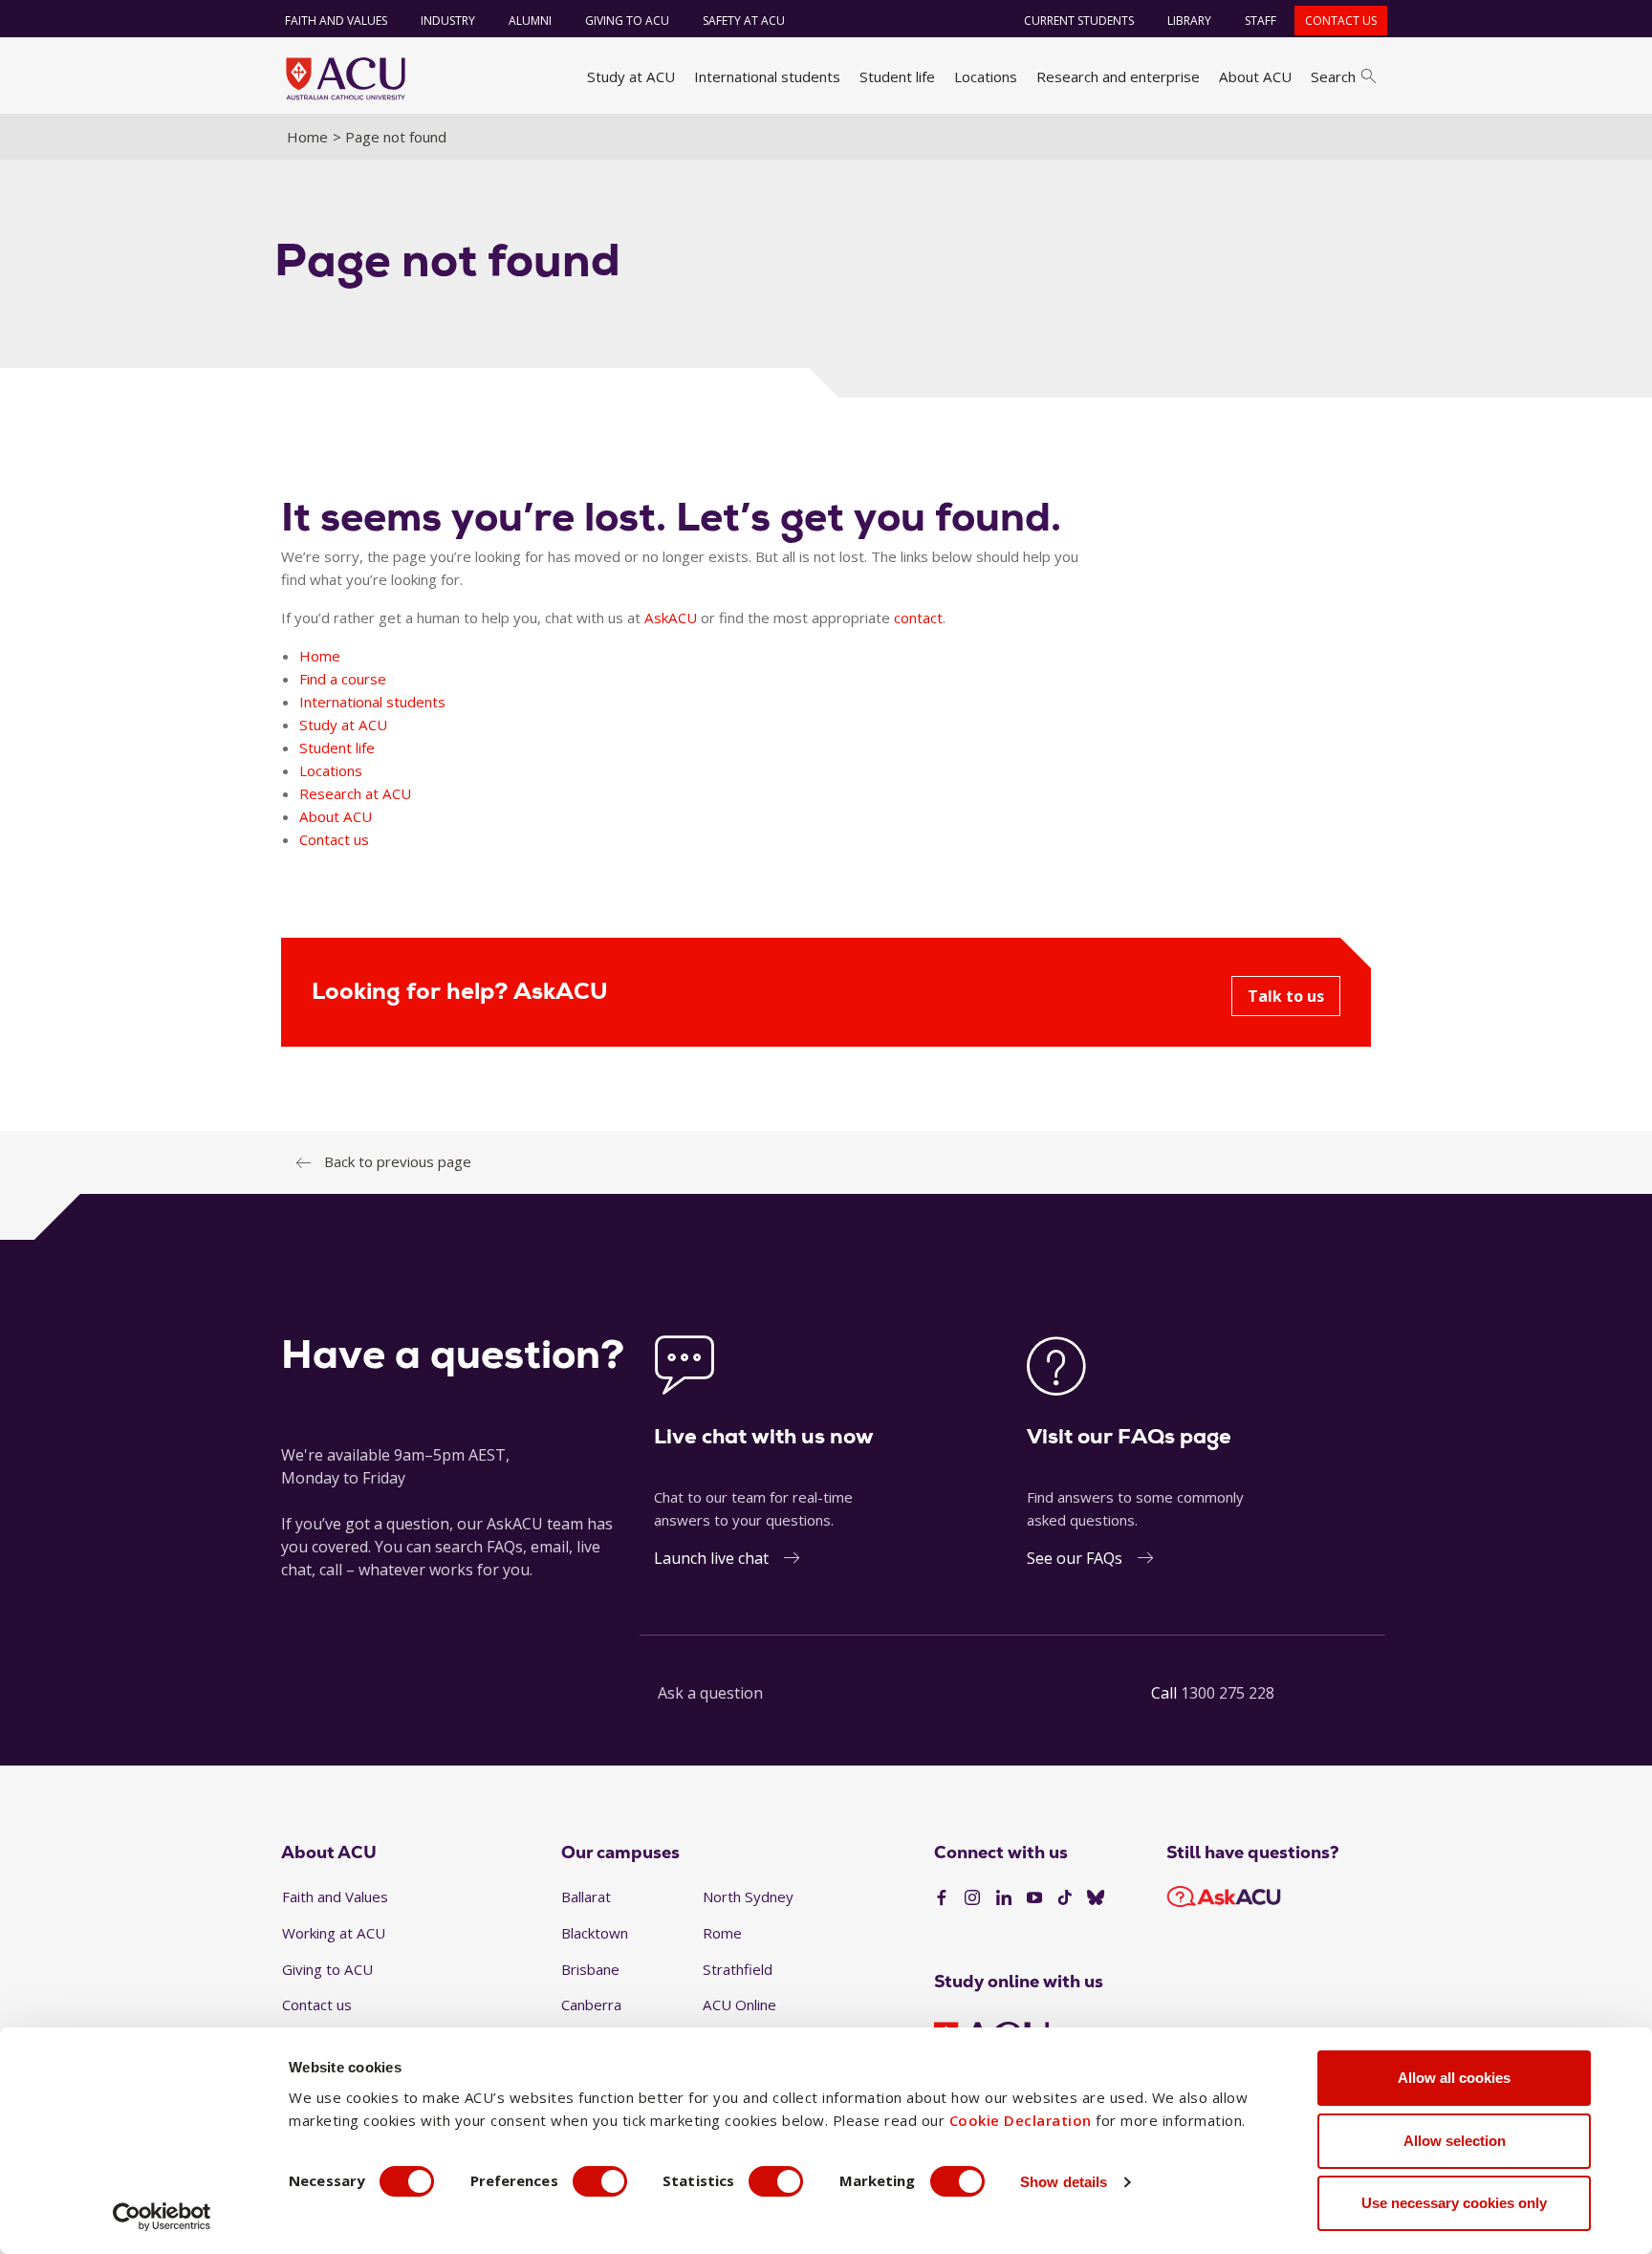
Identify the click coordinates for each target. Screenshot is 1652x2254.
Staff (1261, 21)
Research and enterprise (1118, 76)
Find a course (343, 679)
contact (918, 618)
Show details (1064, 2182)
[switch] (600, 2181)
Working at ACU (334, 1933)
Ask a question (710, 1693)
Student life (897, 76)
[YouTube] (1034, 1898)
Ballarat (586, 1896)
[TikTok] (1065, 1898)
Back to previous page (398, 1161)
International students (767, 76)
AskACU (671, 618)
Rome (722, 1933)
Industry (448, 21)
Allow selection (1455, 2141)
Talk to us (1286, 996)
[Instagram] (972, 1898)
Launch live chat (711, 1558)
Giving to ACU (627, 21)
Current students (1079, 21)
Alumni (530, 21)
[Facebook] (942, 1898)
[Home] (346, 78)
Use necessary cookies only (1454, 2203)
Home (307, 137)
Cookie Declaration (1021, 2120)
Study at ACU (631, 76)
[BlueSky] (1096, 1898)
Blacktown (595, 1933)
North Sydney (748, 1896)
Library (1189, 21)
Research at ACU (355, 793)
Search (1333, 76)
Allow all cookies (1454, 2078)
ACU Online (739, 2005)
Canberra (591, 2005)
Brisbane (590, 1969)
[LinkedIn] (1004, 1898)
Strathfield (738, 1969)
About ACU (1255, 76)
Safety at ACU (744, 21)
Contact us (1341, 21)
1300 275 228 (1228, 1693)
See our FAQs (1075, 1558)
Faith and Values (336, 21)
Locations (986, 76)
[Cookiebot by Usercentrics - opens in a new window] (162, 2217)
